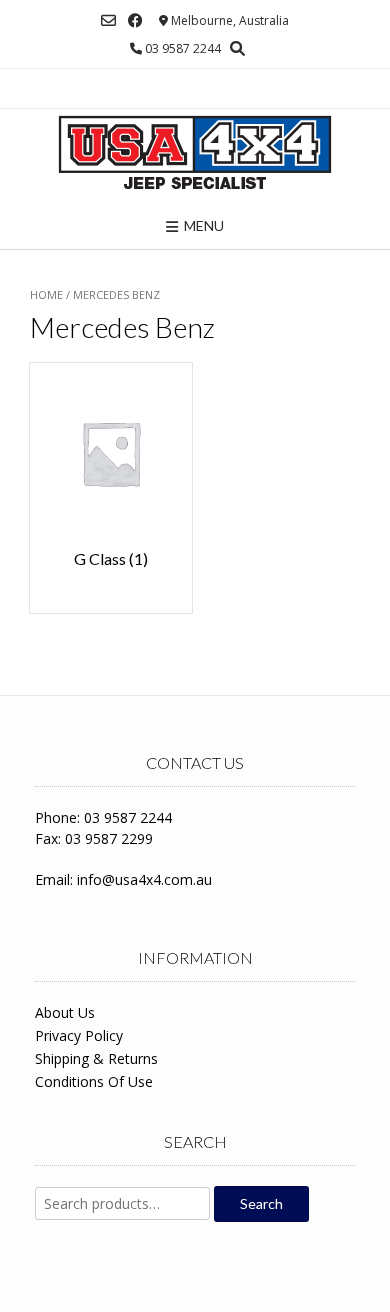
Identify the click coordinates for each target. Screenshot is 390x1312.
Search (261, 1203)
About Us (65, 1012)
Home (46, 294)
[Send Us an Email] (108, 20)
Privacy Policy (79, 1035)
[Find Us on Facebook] (135, 20)
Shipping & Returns (96, 1058)
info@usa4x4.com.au (144, 879)
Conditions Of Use (94, 1081)
